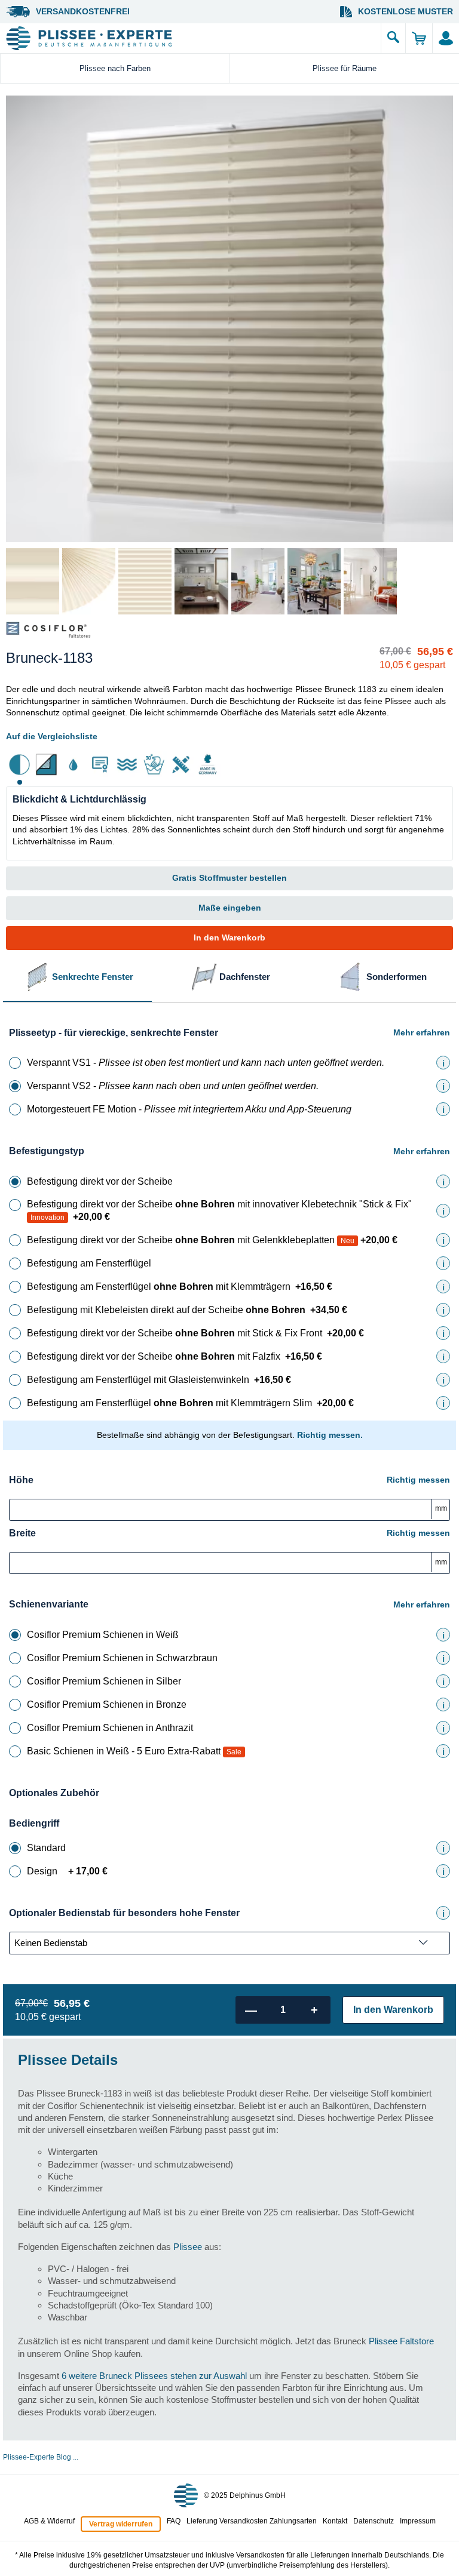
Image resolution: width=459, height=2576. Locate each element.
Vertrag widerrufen (121, 2524)
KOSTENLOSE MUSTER (406, 11)
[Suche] (393, 38)
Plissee (188, 2247)
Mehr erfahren (422, 1032)
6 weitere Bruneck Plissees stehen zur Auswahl (154, 2376)
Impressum (418, 2521)
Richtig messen (418, 1480)
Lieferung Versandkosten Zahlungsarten (252, 2521)
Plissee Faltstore (401, 2341)
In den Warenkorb (229, 937)
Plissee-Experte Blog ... (41, 2457)
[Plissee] (190, 38)
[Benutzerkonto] (446, 38)
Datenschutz (374, 2521)
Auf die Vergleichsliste (52, 736)
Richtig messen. (330, 1435)
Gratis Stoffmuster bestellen (229, 878)
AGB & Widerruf (49, 2521)
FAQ (174, 2521)
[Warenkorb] (419, 38)
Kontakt (335, 2521)
